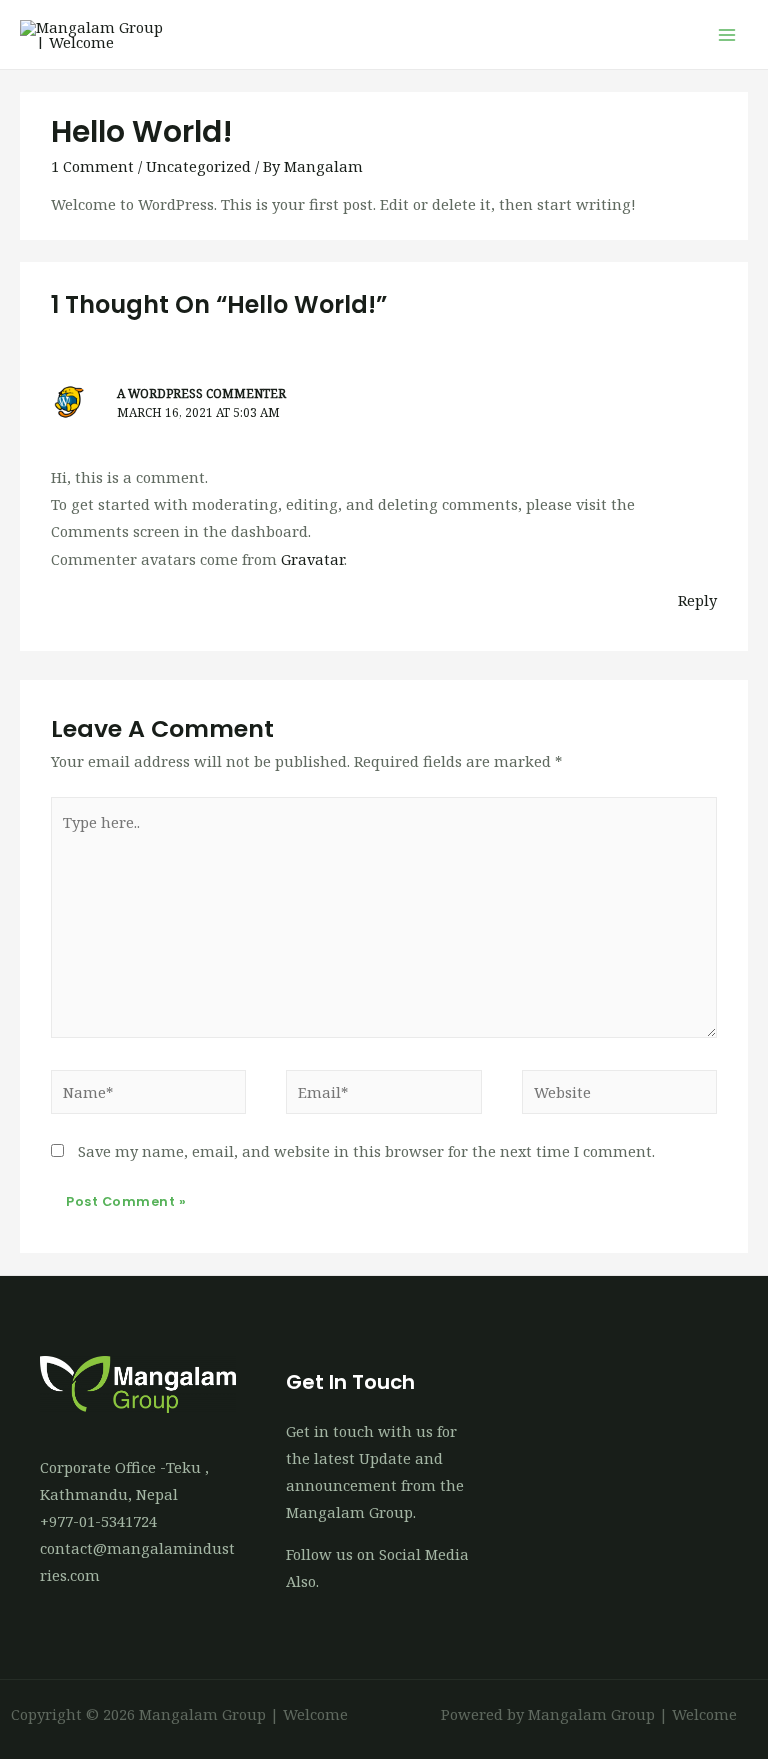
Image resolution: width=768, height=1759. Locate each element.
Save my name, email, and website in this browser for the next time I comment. (366, 1151)
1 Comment (92, 166)
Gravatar (312, 559)
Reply (697, 600)
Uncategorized (198, 166)
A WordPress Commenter (201, 393)
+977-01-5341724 (98, 1521)
